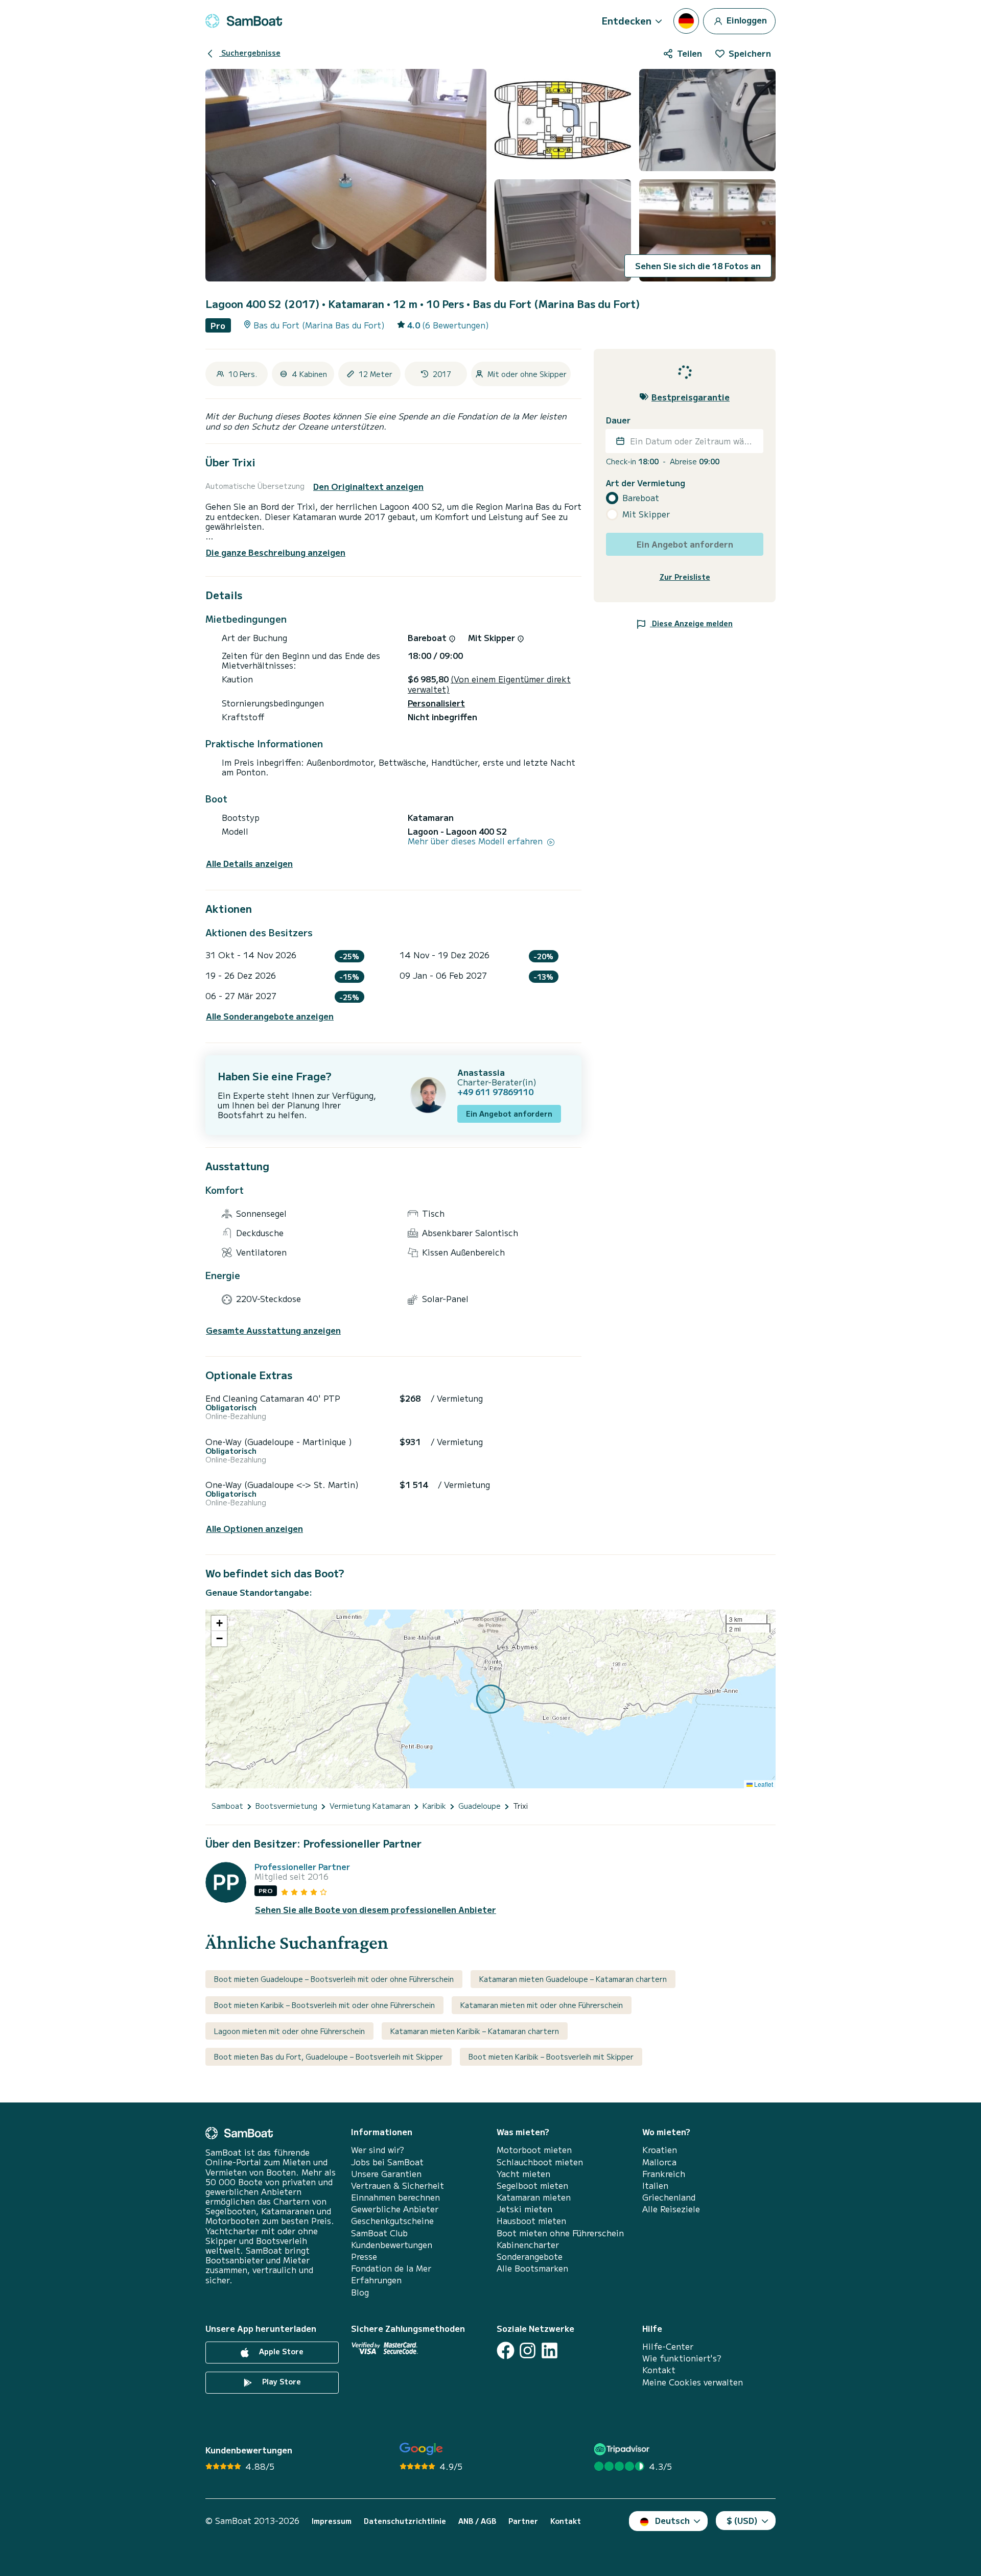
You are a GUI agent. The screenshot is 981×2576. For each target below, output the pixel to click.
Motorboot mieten (534, 2150)
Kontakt (659, 2370)
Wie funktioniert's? (682, 2358)
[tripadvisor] (623, 2449)
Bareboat (641, 498)
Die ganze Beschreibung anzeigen (276, 552)
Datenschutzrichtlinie (405, 2521)
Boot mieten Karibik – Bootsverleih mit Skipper (551, 2057)
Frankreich (664, 2174)
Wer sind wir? (378, 2150)
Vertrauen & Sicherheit (398, 2185)
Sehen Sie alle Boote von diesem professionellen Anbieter (376, 1910)
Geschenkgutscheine (392, 2221)
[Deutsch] (686, 21)
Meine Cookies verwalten (693, 2382)
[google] (421, 2449)
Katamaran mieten (534, 2197)
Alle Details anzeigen (249, 864)
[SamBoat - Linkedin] (550, 2350)
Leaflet (763, 1784)
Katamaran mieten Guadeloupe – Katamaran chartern (573, 1979)
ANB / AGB (477, 2521)
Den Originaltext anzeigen (368, 487)
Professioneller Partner (302, 1867)
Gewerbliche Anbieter (395, 2209)
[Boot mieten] (244, 21)
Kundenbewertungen (392, 2245)
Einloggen (746, 19)
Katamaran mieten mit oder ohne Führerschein (542, 2005)
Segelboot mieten (532, 2185)
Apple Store (280, 2351)
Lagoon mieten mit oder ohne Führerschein (289, 2031)
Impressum (332, 2521)
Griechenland (669, 2197)
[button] (219, 1623)
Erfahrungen (376, 2280)
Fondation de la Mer (391, 2268)
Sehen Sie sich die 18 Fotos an (698, 266)
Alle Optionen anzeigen (254, 1529)
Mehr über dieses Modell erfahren (476, 841)
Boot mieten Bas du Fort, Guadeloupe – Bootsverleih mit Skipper (329, 2057)
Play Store (281, 2381)
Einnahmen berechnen (395, 2197)
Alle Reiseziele (671, 2209)
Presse (364, 2256)
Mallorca (659, 2162)
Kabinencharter (528, 2245)
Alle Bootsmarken (532, 2268)
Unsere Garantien (386, 2174)
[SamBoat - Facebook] (506, 2350)
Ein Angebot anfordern (509, 1114)
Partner (523, 2521)
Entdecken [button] (627, 20)
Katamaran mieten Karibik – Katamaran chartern (475, 2031)
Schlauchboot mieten (540, 2162)
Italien (655, 2185)
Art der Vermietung (646, 482)
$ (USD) (742, 2520)
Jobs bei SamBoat (387, 2162)
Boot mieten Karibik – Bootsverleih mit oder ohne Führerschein (324, 2005)
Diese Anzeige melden (691, 623)
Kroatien (660, 2150)
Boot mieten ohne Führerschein (560, 2233)
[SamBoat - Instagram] (528, 2350)
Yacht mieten (523, 2174)
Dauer (618, 420)
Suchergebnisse (250, 53)
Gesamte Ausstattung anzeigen (273, 1330)
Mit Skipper (646, 514)
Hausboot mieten (531, 2221)
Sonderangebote (530, 2256)
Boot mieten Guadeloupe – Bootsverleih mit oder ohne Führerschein (334, 1979)
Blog (360, 2292)
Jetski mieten (524, 2209)
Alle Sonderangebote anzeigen (270, 1016)
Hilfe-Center (668, 2346)
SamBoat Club (379, 2233)
